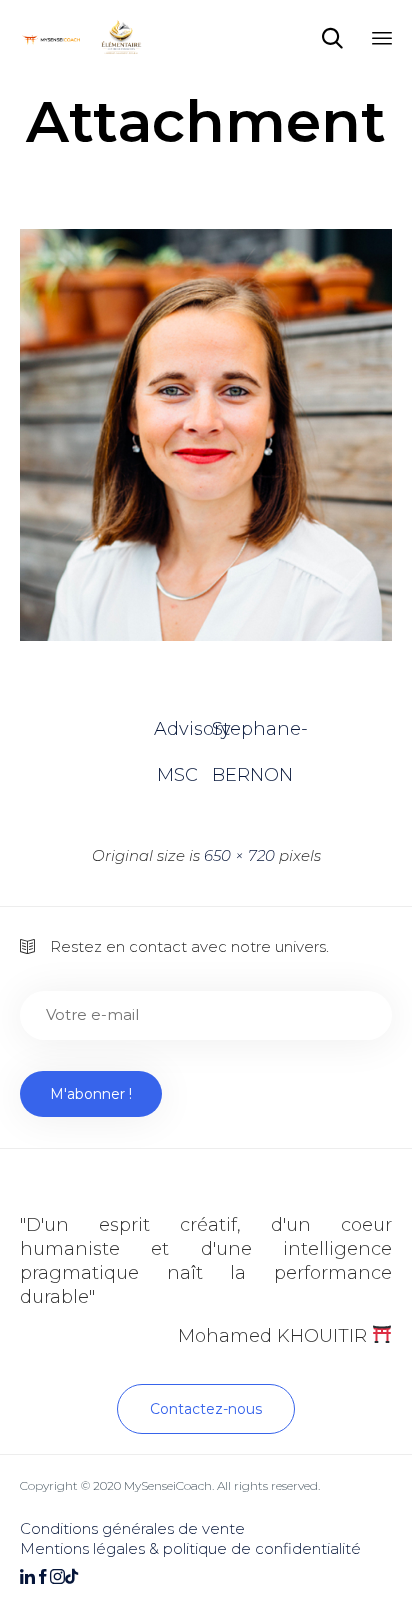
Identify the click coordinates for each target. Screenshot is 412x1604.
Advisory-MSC (177, 735)
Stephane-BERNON (235, 735)
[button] (206, 1409)
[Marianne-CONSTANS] (206, 636)
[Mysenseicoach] (84, 37)
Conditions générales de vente (132, 1528)
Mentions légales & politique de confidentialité (190, 1548)
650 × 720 (239, 855)
